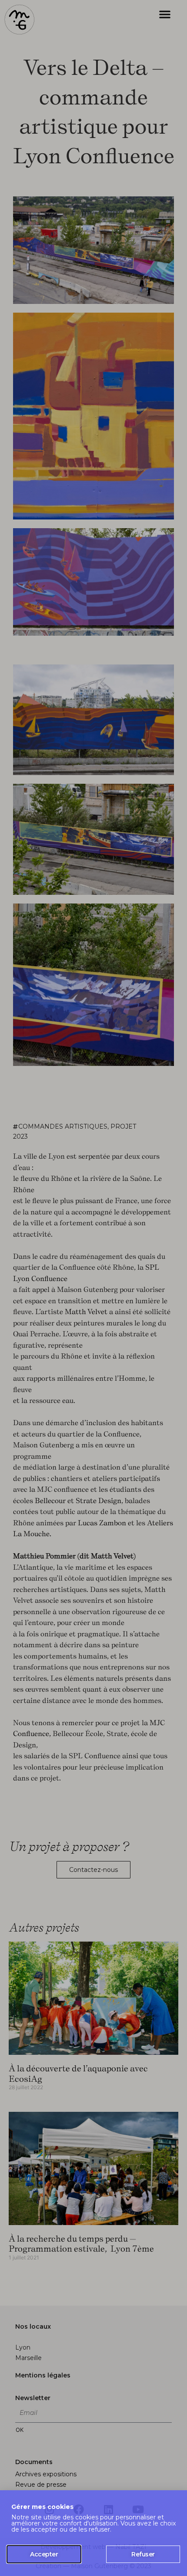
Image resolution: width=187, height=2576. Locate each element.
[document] (93, 1288)
